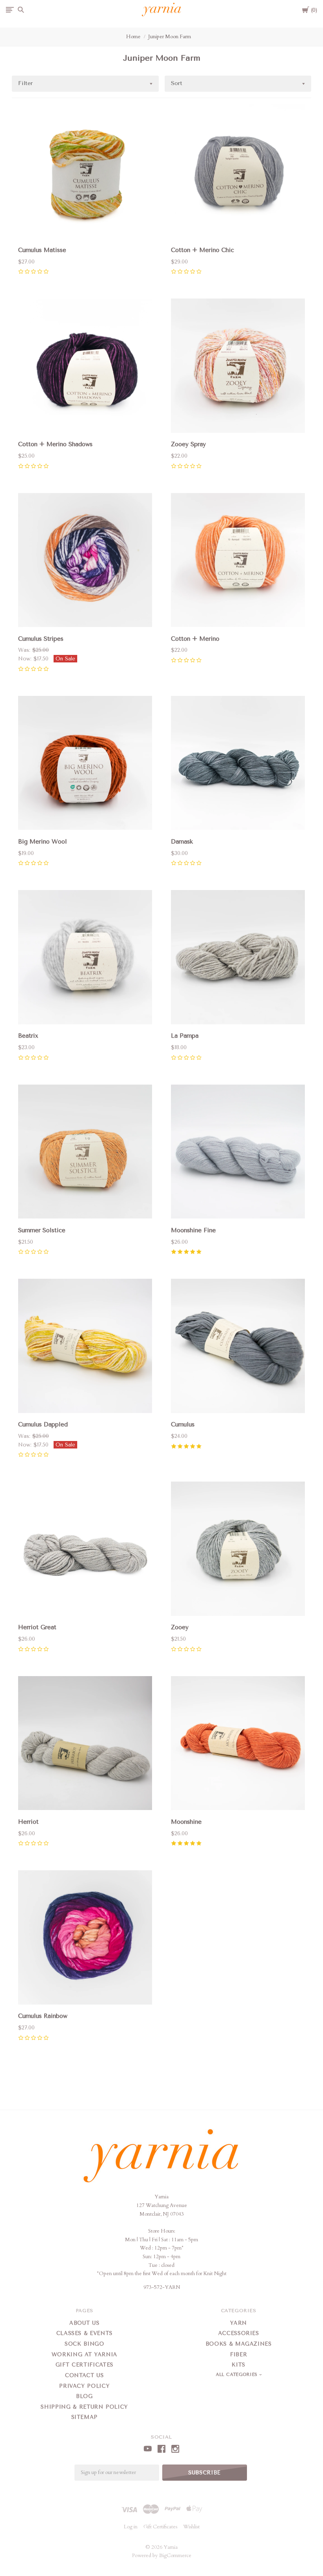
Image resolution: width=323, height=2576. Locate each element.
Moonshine (186, 1822)
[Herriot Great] (85, 1550)
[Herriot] (85, 1745)
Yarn (239, 2323)
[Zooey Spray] (238, 367)
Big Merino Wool (43, 842)
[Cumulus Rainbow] (85, 1939)
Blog (84, 2396)
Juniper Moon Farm (170, 37)
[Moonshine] (238, 1745)
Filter (25, 83)
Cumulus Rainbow (43, 2016)
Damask (182, 842)
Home (133, 37)
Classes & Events (84, 2333)
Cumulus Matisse (42, 250)
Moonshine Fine (193, 1230)
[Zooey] (238, 1550)
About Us (84, 2323)
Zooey (180, 1627)
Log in (131, 2527)
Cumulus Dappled (43, 1424)
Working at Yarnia (84, 2354)
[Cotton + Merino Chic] (238, 173)
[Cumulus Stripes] (85, 562)
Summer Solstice (42, 1230)
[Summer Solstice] (85, 1153)
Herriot (28, 1822)
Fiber (239, 2354)
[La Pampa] (238, 959)
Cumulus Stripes (41, 639)
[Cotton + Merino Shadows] (85, 367)
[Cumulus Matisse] (85, 173)
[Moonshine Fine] (238, 1153)
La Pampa (185, 1036)
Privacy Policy (84, 2386)
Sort (177, 83)
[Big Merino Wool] (85, 764)
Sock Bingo (84, 2344)
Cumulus (183, 1424)
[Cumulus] (238, 1347)
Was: (25, 650)
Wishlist (191, 2527)
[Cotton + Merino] (238, 562)
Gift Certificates (84, 2365)
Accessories (239, 2333)
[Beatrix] (85, 959)
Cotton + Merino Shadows (55, 444)
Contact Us (84, 2375)
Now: (26, 659)
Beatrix (28, 1036)
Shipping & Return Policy (84, 2407)
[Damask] (238, 764)
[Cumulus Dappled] (85, 1347)
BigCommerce (175, 2556)
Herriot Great (37, 1627)
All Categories (238, 2375)
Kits (239, 2365)
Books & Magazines (239, 2344)
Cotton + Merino (195, 639)
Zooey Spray (188, 444)
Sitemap (85, 2417)
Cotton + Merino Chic (202, 250)
